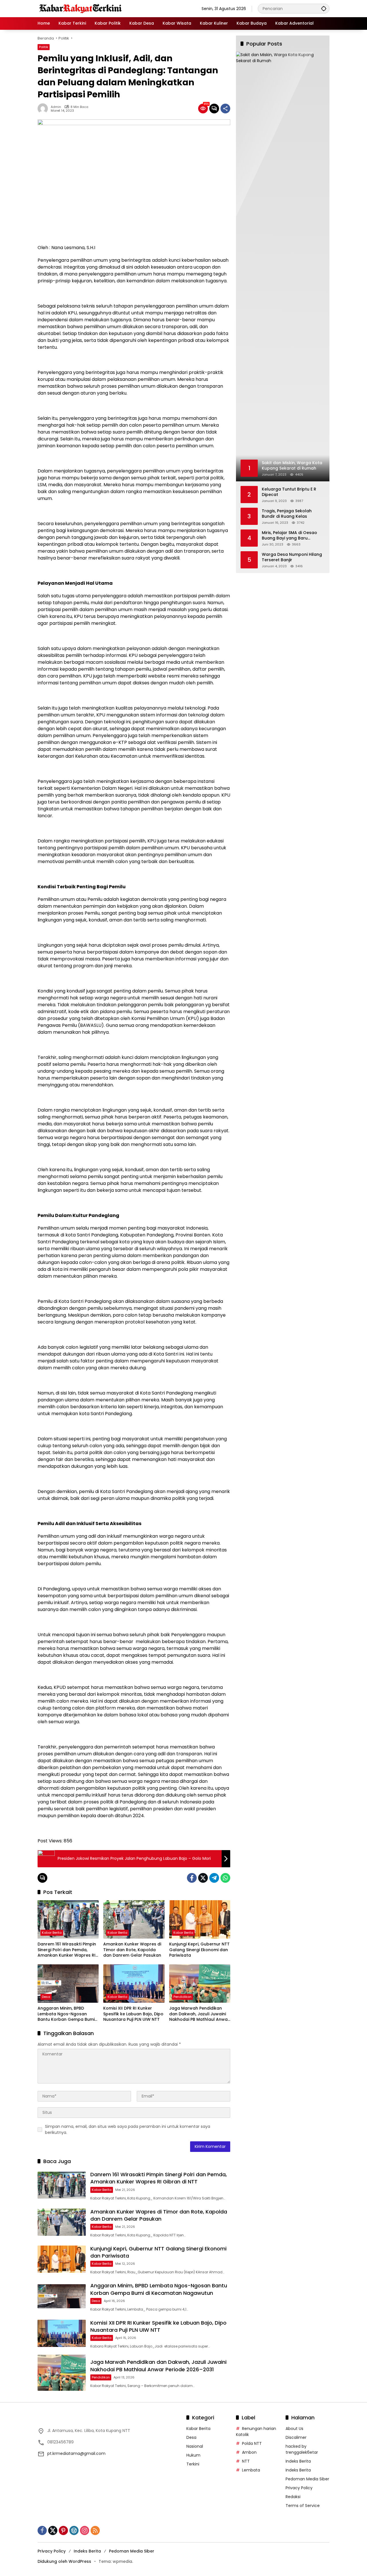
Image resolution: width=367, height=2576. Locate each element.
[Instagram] (85, 2530)
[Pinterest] (63, 2530)
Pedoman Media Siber (307, 2479)
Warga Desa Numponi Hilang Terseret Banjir (292, 557)
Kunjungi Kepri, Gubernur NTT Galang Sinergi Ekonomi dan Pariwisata (199, 1950)
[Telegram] (214, 1878)
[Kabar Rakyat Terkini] (81, 8)
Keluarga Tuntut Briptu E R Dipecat (289, 492)
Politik (44, 47)
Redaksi (293, 2497)
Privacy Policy (299, 2488)
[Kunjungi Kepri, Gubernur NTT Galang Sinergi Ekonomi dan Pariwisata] (200, 1919)
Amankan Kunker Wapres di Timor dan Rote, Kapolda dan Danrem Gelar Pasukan (132, 1950)
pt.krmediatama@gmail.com (76, 2453)
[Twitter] (203, 1878)
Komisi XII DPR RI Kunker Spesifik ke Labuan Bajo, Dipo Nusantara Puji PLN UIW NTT (133, 2014)
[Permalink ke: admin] (44, 109)
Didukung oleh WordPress (64, 2561)
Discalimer (296, 2437)
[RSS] (95, 2530)
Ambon (249, 2452)
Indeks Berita (298, 2461)
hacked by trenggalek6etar (302, 2449)
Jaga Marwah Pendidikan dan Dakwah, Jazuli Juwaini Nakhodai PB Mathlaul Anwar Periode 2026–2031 (199, 2014)
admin (56, 107)
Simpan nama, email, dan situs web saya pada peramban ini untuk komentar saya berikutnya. (128, 2129)
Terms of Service (303, 2506)
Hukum (193, 2455)
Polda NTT (252, 2443)
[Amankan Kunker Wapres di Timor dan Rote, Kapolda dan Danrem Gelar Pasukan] (134, 1919)
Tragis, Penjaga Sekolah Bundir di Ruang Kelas (287, 514)
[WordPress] (74, 2530)
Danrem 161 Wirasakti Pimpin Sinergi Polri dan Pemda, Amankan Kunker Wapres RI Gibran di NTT (67, 1950)
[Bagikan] (225, 109)
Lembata (251, 2470)
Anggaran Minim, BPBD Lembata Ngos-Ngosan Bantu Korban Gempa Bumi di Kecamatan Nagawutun (66, 2014)
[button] (324, 8)
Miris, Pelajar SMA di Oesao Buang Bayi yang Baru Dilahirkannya (289, 536)
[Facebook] (192, 1878)
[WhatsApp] (225, 1878)
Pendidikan (182, 1997)
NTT (246, 2461)
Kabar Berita (52, 1933)
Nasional (195, 2446)
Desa (46, 1997)
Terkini (193, 2464)
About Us (294, 2429)
